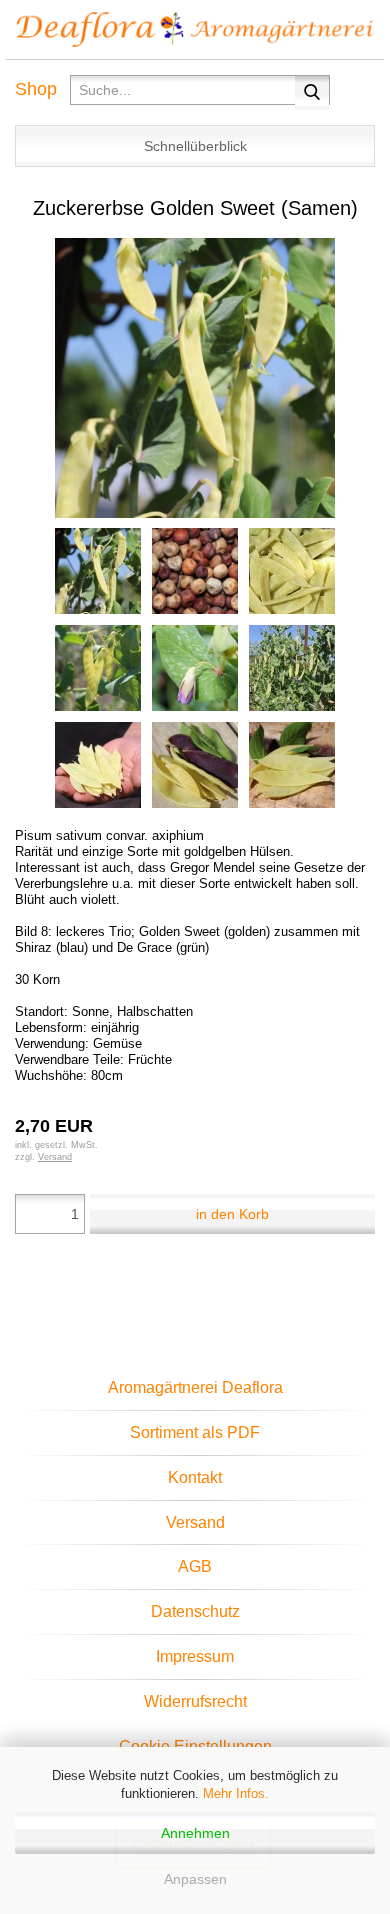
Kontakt (195, 1477)
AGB (195, 1566)
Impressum (195, 1656)
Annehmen (195, 1833)
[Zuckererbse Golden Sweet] (195, 376)
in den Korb (232, 1214)
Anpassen (195, 1879)
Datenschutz (195, 1611)
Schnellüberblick (195, 146)
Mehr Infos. (236, 1793)
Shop (36, 89)
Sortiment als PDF (195, 1432)
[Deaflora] (195, 30)
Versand (195, 1522)
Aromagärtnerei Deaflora (195, 1387)
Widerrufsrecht (195, 1701)
